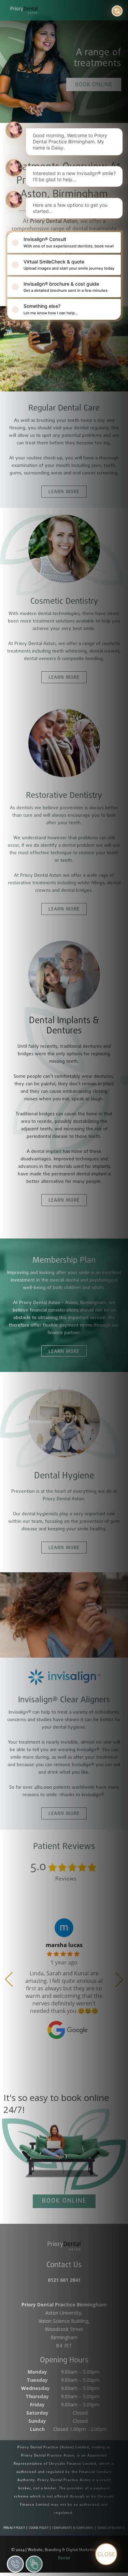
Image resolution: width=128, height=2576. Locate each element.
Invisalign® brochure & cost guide (66, 287)
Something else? (51, 309)
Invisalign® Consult (69, 242)
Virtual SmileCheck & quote (69, 265)
